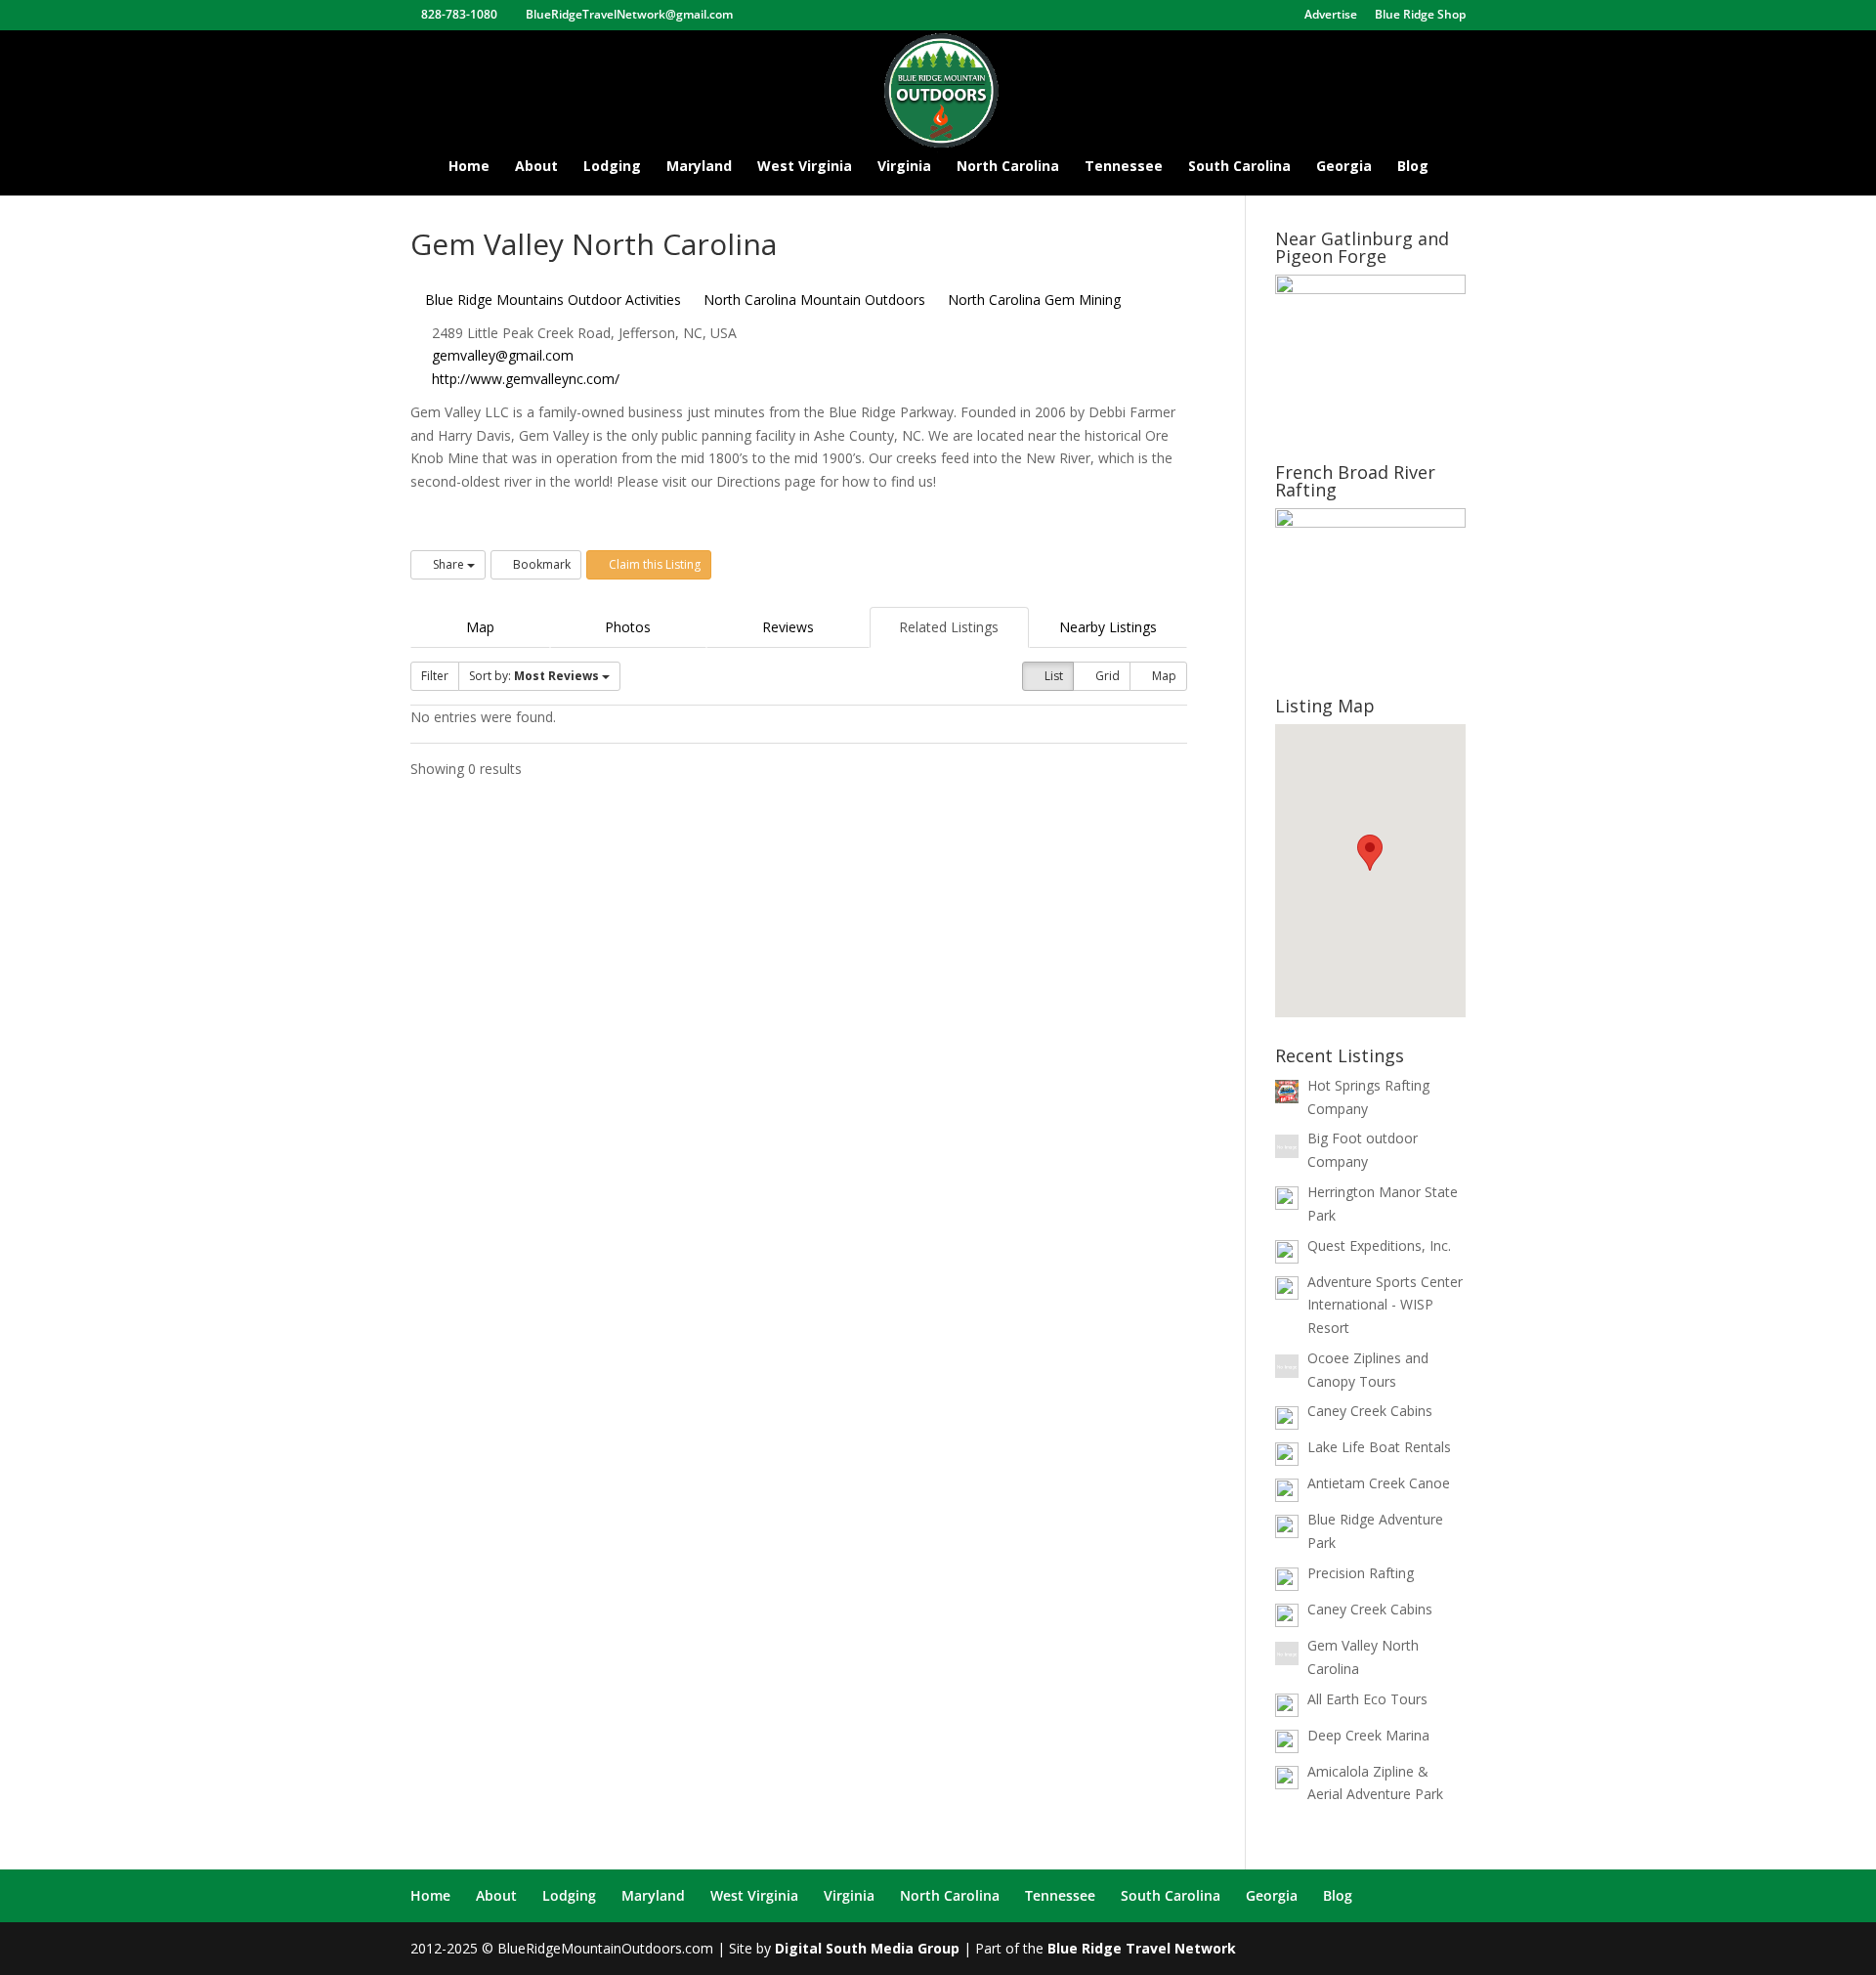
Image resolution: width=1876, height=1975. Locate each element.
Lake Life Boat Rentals (1379, 1447)
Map (480, 627)
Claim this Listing (653, 564)
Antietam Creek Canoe (1379, 1483)
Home (469, 167)
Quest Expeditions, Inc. (1379, 1245)
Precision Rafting (1361, 1573)
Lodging (612, 167)
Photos (628, 627)
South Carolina (1239, 167)
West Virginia (805, 167)
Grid (1106, 676)
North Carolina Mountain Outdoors (812, 300)
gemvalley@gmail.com (503, 355)
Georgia (1344, 167)
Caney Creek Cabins (1370, 1411)
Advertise (1331, 16)
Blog (1413, 167)
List (1052, 676)
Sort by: (534, 676)
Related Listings (949, 627)
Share (448, 564)
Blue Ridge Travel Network (1142, 1948)
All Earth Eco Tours (1367, 1699)
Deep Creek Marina (1368, 1735)
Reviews (788, 627)
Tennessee (1124, 167)
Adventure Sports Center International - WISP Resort (1385, 1305)
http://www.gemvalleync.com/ (526, 379)
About (536, 167)
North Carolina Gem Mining (1032, 300)
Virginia (904, 167)
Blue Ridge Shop (1420, 16)
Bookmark (540, 564)
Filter (435, 676)
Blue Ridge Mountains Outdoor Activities (551, 300)
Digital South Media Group (867, 1948)
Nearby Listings (1108, 627)
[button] (1370, 853)
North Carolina (1008, 167)
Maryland (699, 167)
